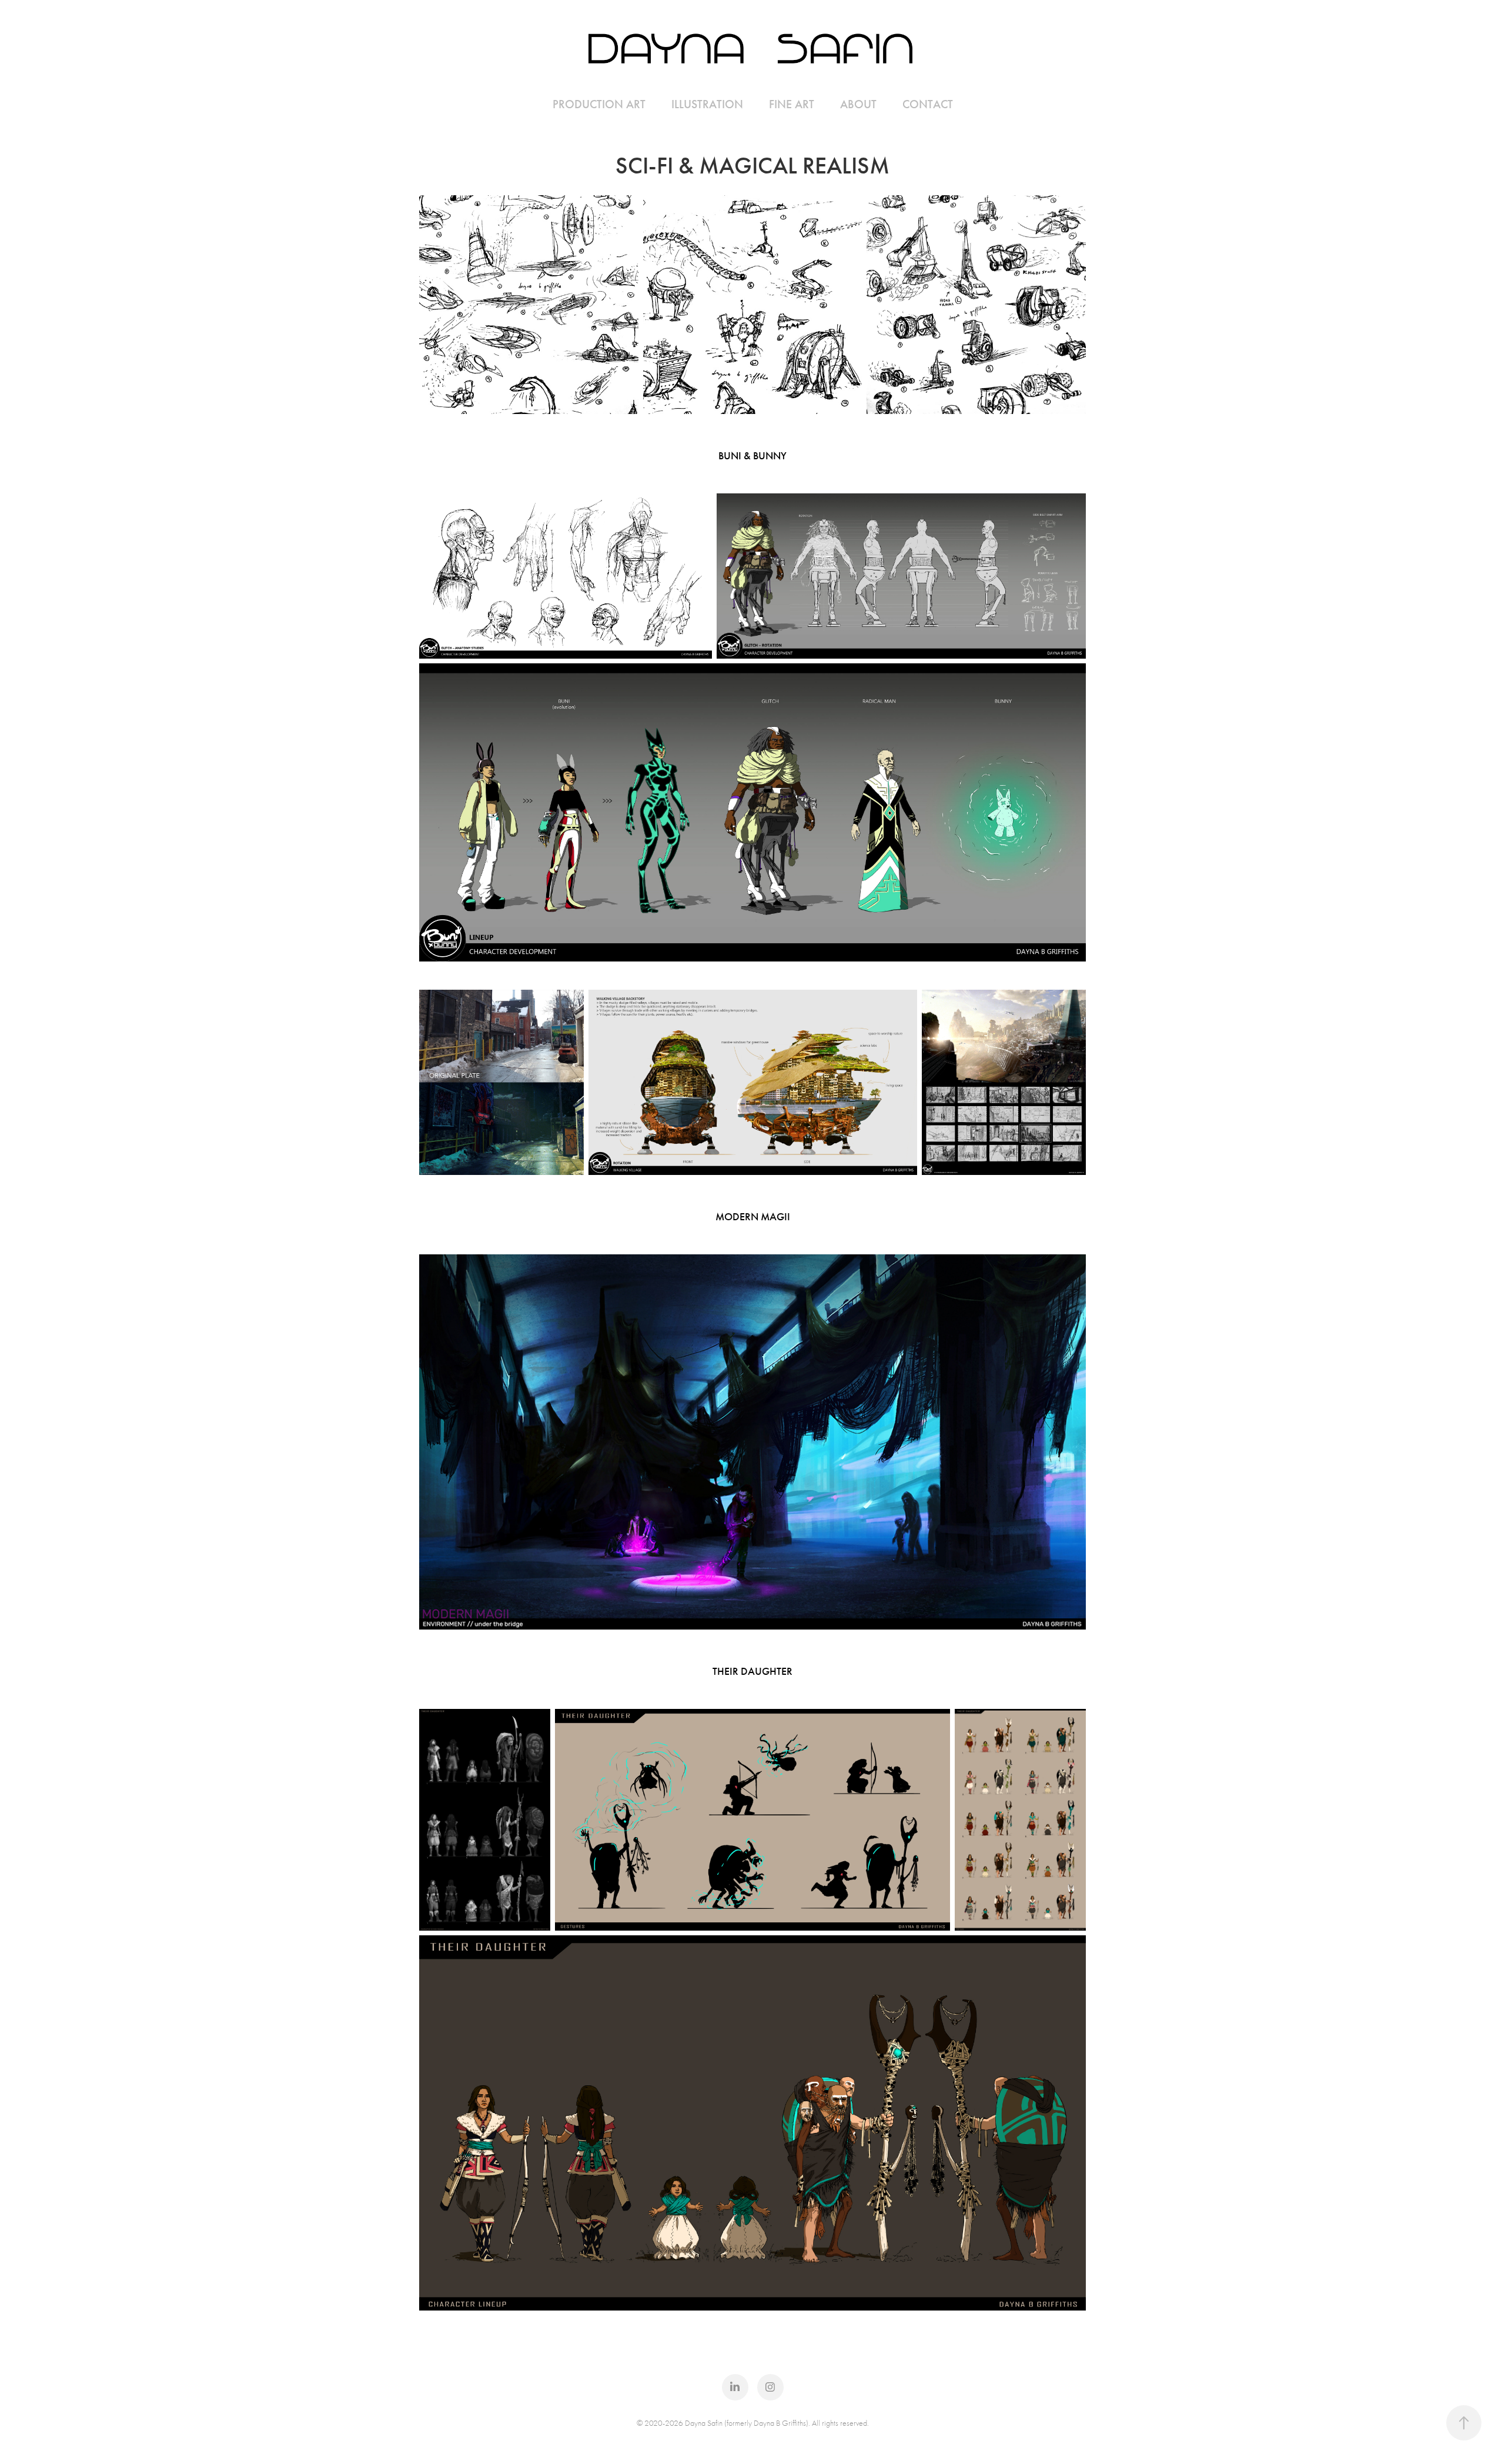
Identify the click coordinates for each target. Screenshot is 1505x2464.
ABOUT (858, 104)
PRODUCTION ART (599, 104)
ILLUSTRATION (707, 104)
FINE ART (792, 104)
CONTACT (928, 104)
